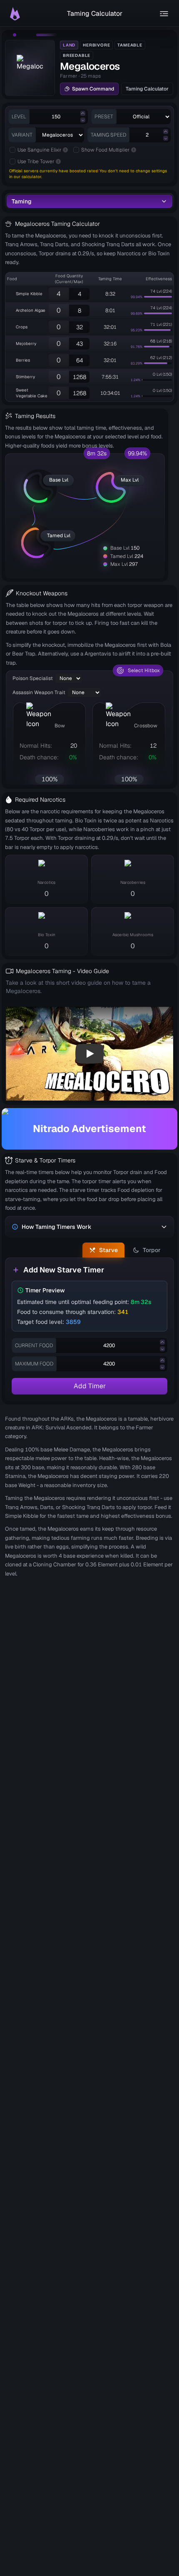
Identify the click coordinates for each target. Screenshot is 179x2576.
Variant (22, 135)
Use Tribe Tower (36, 161)
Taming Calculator (147, 89)
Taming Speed (108, 135)
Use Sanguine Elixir (39, 150)
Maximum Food (34, 1364)
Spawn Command (93, 89)
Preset (104, 117)
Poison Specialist (33, 678)
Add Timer (90, 1386)
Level (19, 117)
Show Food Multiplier (105, 150)
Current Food (34, 1345)
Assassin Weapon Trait (39, 692)
